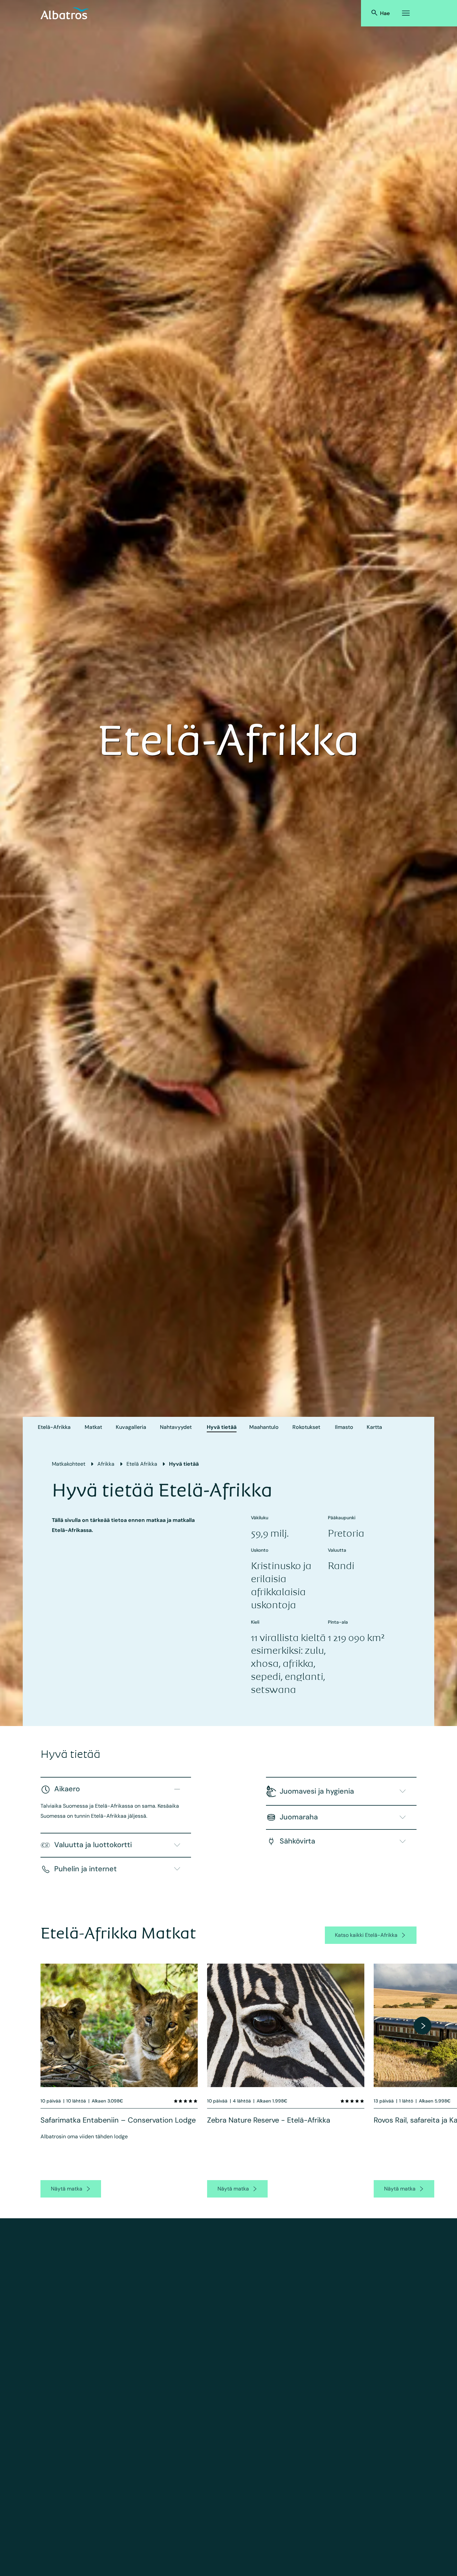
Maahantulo (264, 1427)
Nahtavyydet (176, 1427)
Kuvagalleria (131, 1427)
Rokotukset (306, 1427)
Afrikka (106, 1464)
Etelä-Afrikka (54, 1427)
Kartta (374, 1427)
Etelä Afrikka (142, 1464)
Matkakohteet (69, 1464)
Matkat (93, 1427)
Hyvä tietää (222, 1427)
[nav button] (423, 2026)
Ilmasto (344, 1427)
